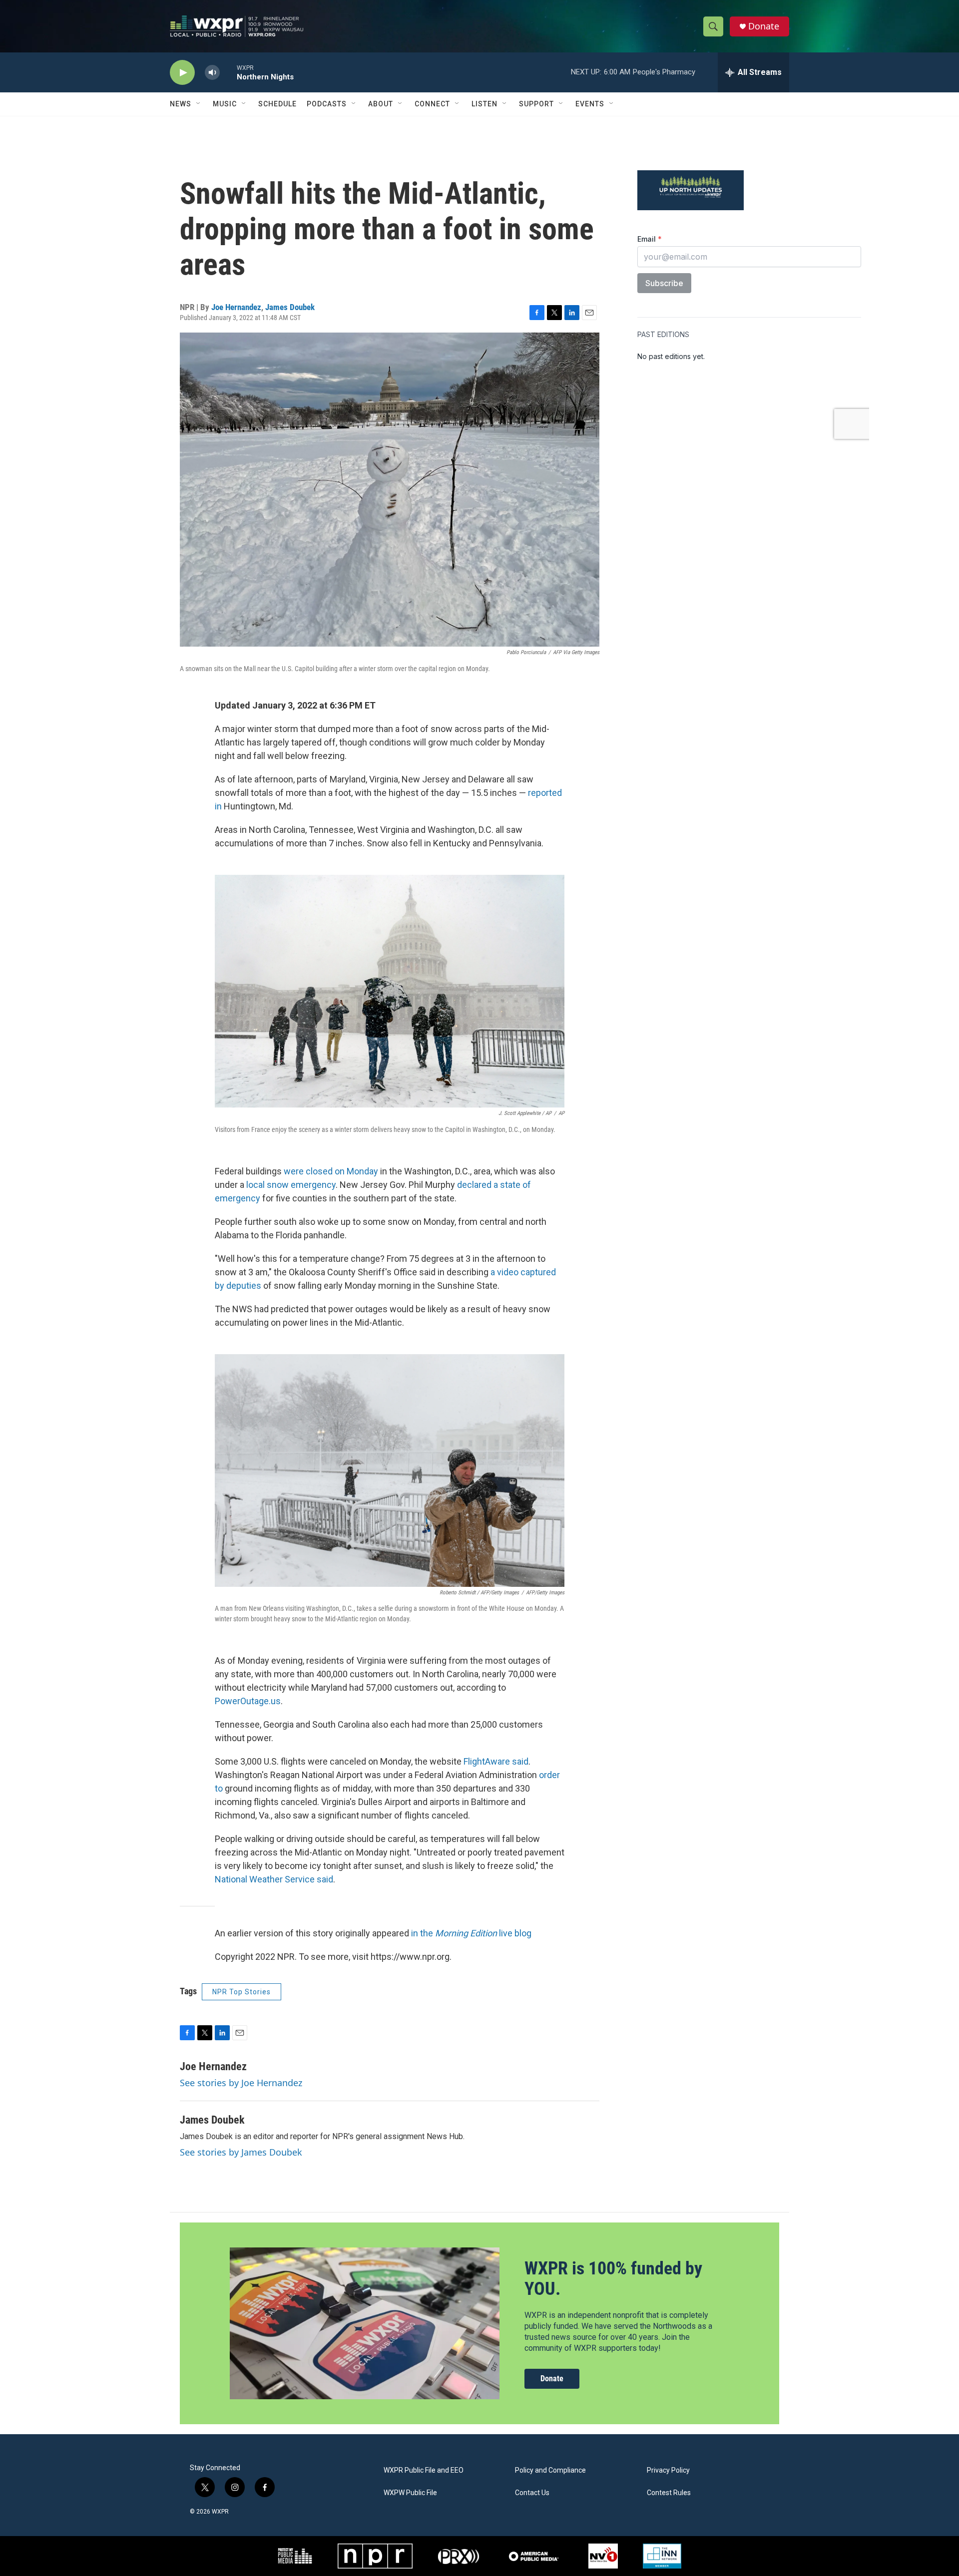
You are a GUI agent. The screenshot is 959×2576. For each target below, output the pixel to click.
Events (590, 104)
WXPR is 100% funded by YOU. (613, 2279)
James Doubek (290, 307)
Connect (432, 104)
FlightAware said (496, 1761)
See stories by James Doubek (241, 2152)
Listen (484, 104)
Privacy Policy (668, 2470)
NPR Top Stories (241, 1992)
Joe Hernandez (236, 307)
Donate (764, 26)
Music (225, 104)
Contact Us (532, 2493)
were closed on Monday (331, 1171)
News (181, 104)
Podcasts (327, 104)
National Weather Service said (274, 1879)
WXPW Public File (410, 2493)
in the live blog (471, 1933)
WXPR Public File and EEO (424, 2470)
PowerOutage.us (248, 1701)
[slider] (228, 72)
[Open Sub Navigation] (199, 104)
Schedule (277, 104)
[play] (182, 73)
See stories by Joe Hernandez (241, 2083)
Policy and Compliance (550, 2470)
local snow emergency (291, 1185)
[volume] (212, 73)
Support (536, 104)
